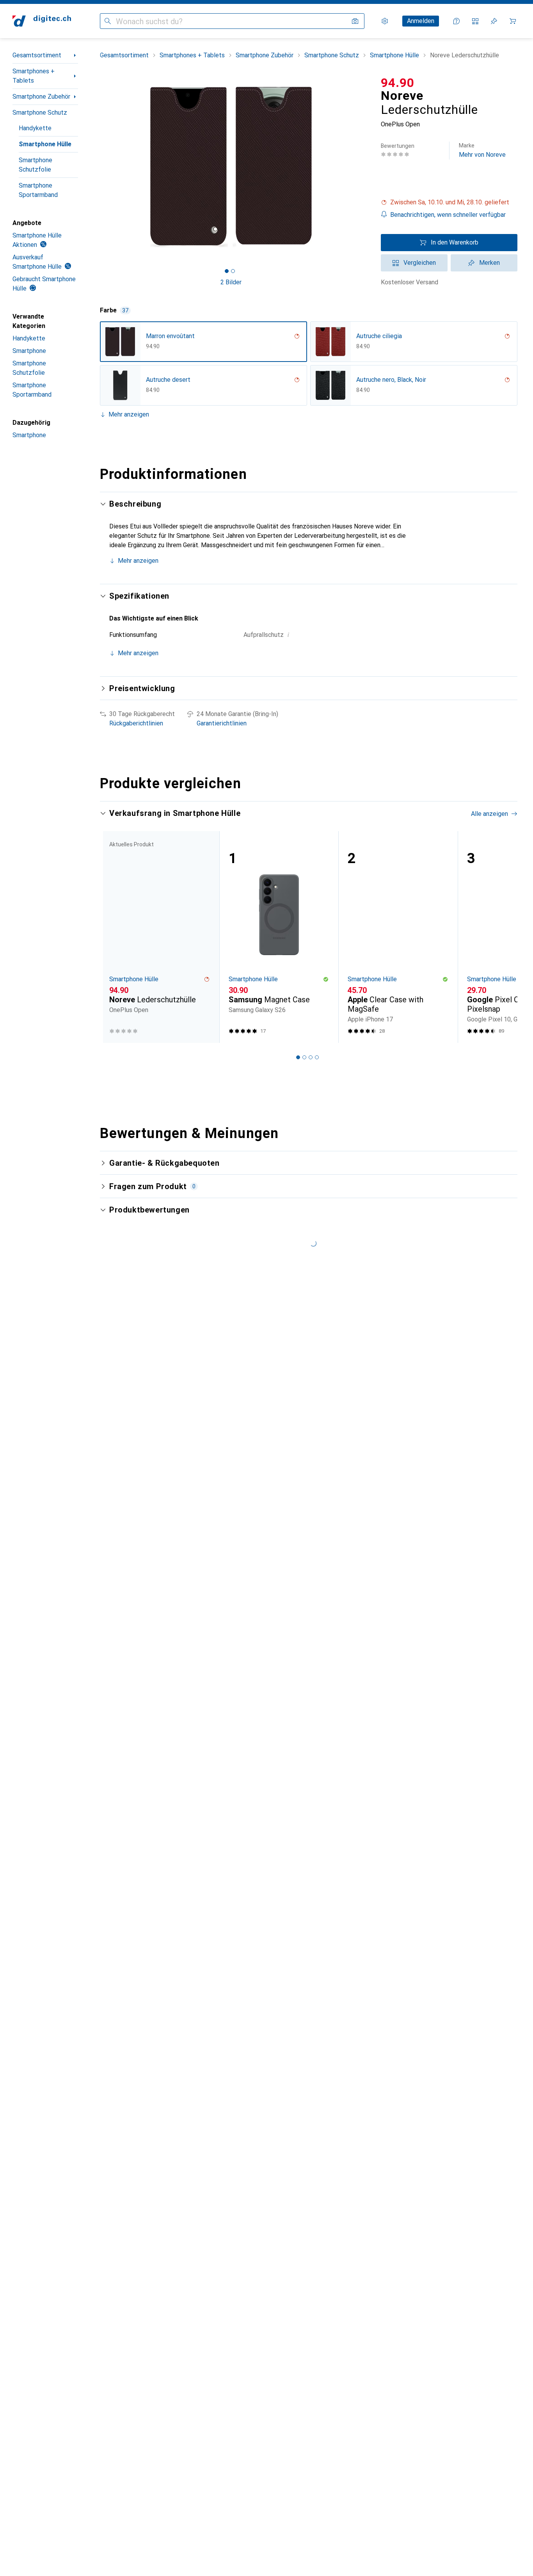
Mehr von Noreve (482, 150)
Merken (489, 263)
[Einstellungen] (385, 21)
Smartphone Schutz (40, 113)
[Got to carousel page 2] (233, 271)
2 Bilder (231, 282)
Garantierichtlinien (222, 723)
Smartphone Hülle (45, 144)
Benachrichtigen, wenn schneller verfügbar (448, 215)
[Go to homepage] (42, 21)
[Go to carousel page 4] (317, 1057)
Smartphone (29, 351)
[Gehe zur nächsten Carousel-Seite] (503, 937)
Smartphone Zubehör (41, 97)
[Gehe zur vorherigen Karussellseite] (114, 937)
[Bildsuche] (355, 21)
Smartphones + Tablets (34, 76)
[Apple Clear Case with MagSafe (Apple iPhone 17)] (398, 937)
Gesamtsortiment (37, 55)
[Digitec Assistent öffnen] (457, 21)
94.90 (398, 83)
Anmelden (421, 21)
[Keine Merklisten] (494, 21)
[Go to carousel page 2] (304, 1057)
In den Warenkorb (455, 242)
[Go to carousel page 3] (311, 1057)
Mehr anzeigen (129, 414)
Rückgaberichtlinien (136, 723)
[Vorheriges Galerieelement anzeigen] (98, 166)
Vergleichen (420, 263)
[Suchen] (108, 21)
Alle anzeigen (489, 814)
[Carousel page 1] (227, 271)
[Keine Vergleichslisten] (475, 21)
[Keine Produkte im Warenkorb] (513, 21)
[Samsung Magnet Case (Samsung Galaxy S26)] (279, 937)
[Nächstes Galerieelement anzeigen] (364, 166)
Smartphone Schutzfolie (36, 165)
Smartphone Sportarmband (38, 190)
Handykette (35, 128)
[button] (449, 202)
